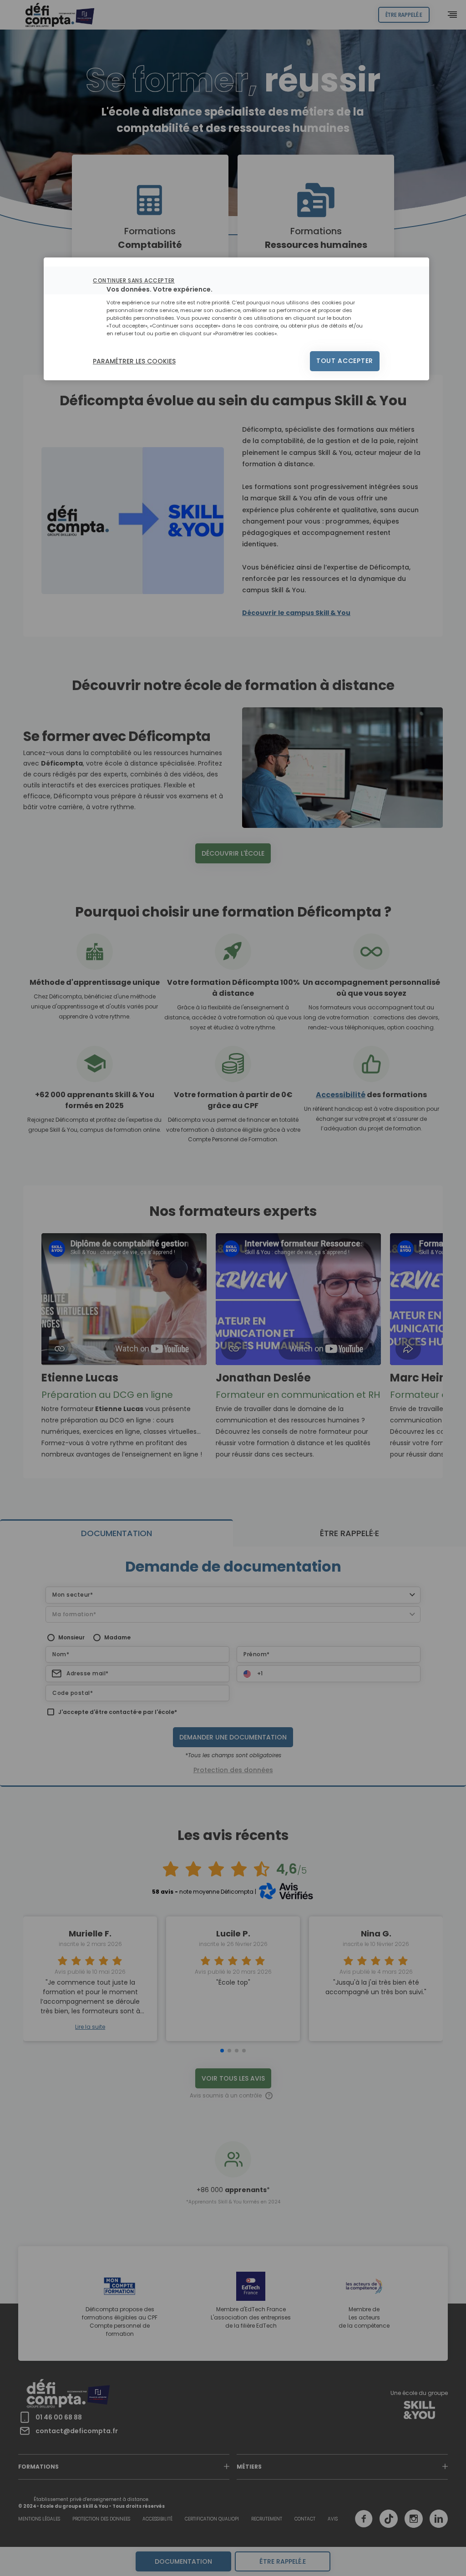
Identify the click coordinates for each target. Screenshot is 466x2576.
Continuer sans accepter (134, 280)
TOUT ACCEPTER (345, 361)
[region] (236, 319)
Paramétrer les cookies (134, 361)
